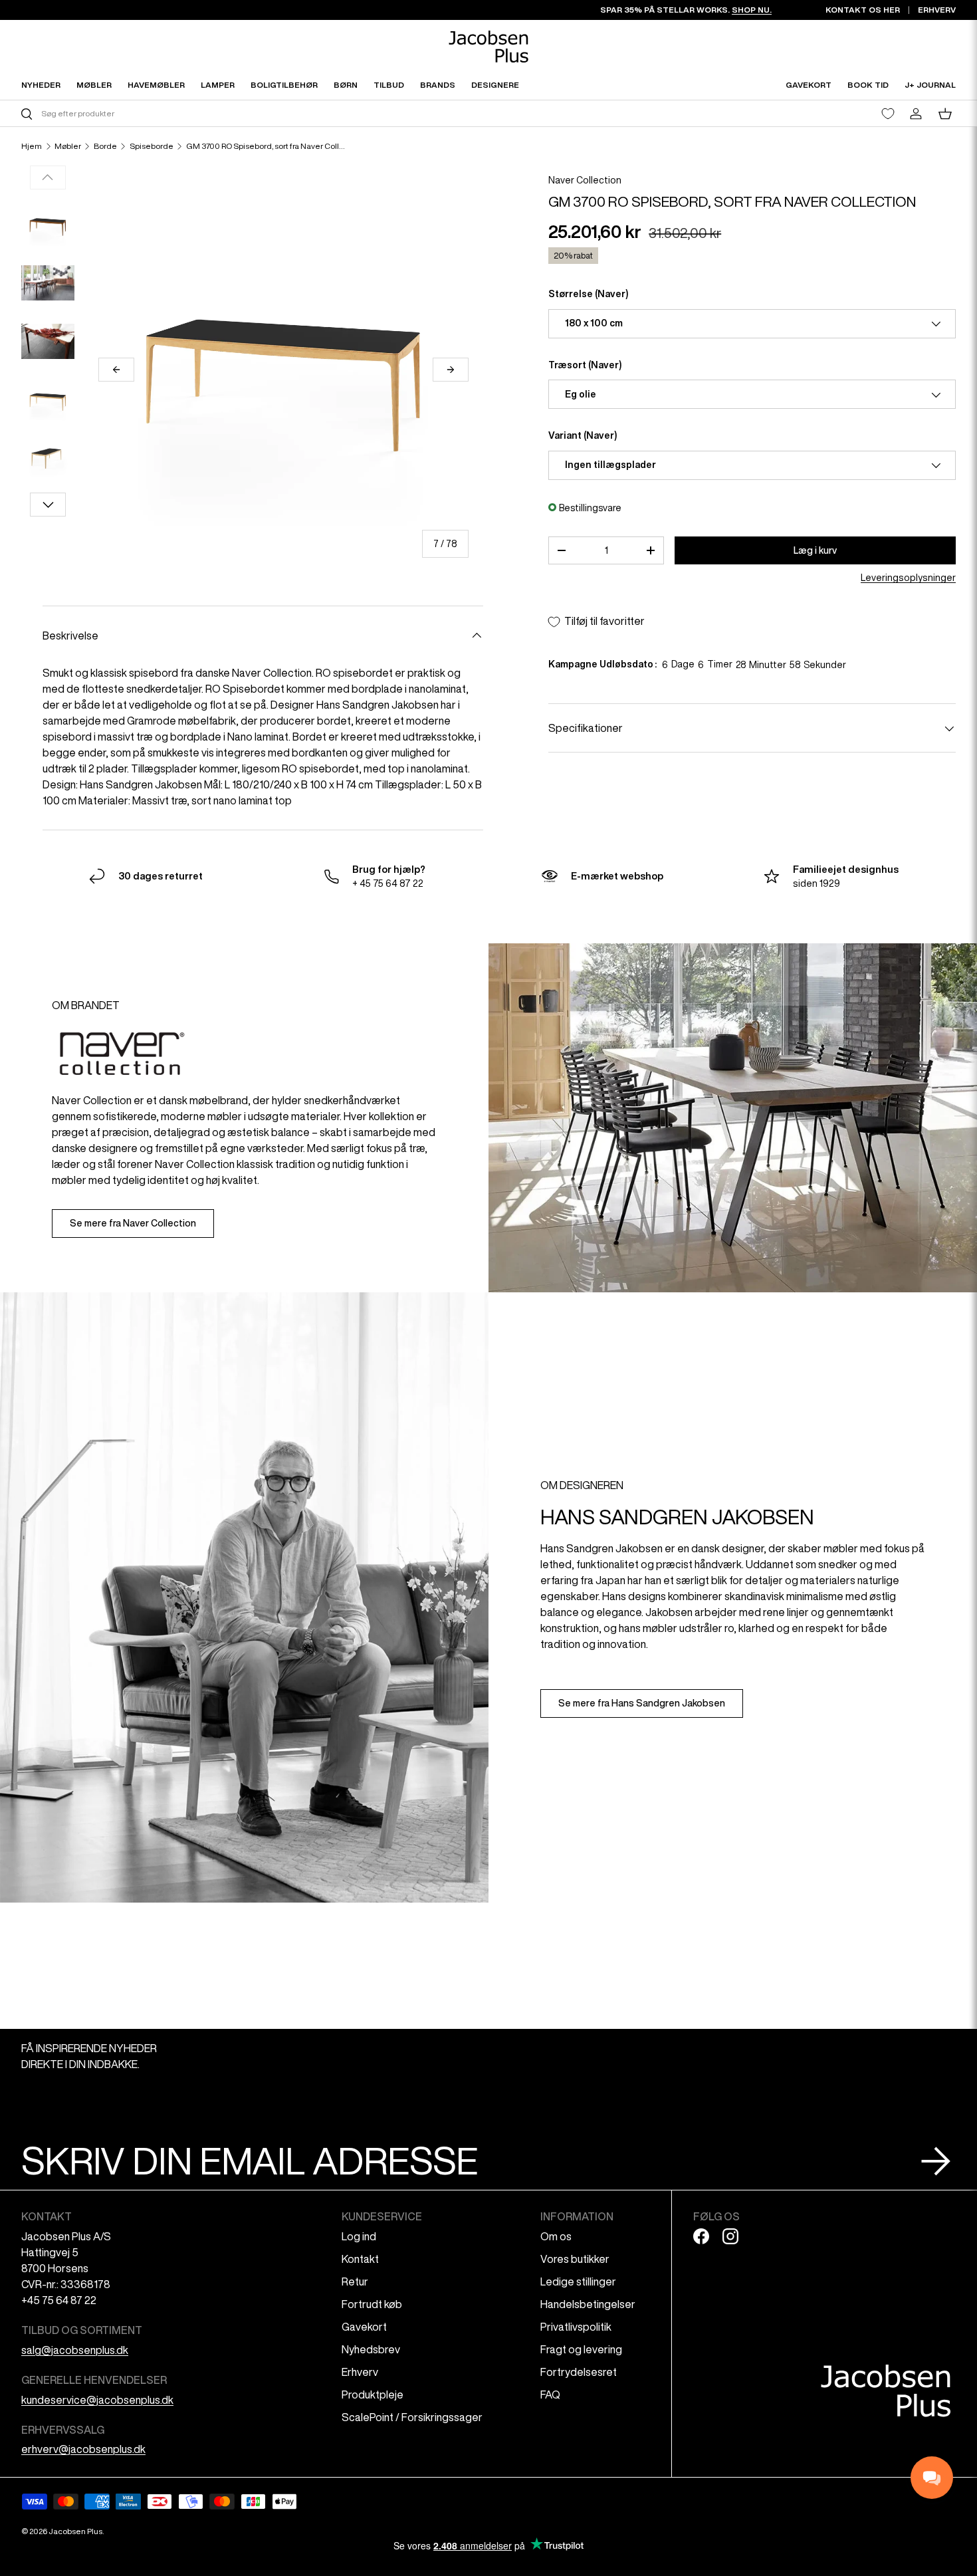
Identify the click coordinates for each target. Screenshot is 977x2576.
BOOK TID (868, 85)
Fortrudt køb (372, 2304)
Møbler (68, 146)
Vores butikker (575, 2259)
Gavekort (364, 2327)
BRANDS (438, 85)
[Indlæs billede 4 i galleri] (48, 400)
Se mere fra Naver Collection (133, 1223)
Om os (556, 2236)
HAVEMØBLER (156, 85)
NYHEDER (41, 85)
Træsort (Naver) (585, 365)
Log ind (359, 2236)
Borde (105, 146)
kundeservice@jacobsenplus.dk (97, 2400)
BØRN (346, 85)
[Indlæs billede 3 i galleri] (48, 341)
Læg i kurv (815, 550)
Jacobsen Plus (75, 2531)
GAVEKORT (809, 85)
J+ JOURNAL (930, 85)
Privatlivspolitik (576, 2327)
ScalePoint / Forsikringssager (412, 2417)
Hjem (32, 146)
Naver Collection (585, 180)
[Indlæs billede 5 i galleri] (48, 458)
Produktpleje (373, 2395)
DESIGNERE (495, 85)
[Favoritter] (888, 114)
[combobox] (253, 113)
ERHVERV (937, 10)
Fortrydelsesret (579, 2372)
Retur (355, 2282)
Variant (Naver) (583, 436)
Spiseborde (152, 146)
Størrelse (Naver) (588, 294)
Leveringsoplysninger (908, 578)
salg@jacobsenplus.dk (75, 2350)
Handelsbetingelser (588, 2304)
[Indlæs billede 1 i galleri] (48, 224)
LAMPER (218, 85)
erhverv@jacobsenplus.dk (83, 2449)
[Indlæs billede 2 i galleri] (48, 283)
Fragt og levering (581, 2349)
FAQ (550, 2395)
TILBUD (389, 85)
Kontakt (360, 2259)
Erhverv (360, 2372)
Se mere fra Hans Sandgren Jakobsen (642, 1703)
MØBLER (94, 85)
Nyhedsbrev (371, 2349)
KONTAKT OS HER (863, 10)
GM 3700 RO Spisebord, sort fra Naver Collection (266, 146)
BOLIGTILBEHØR (284, 85)
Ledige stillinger (578, 2282)
